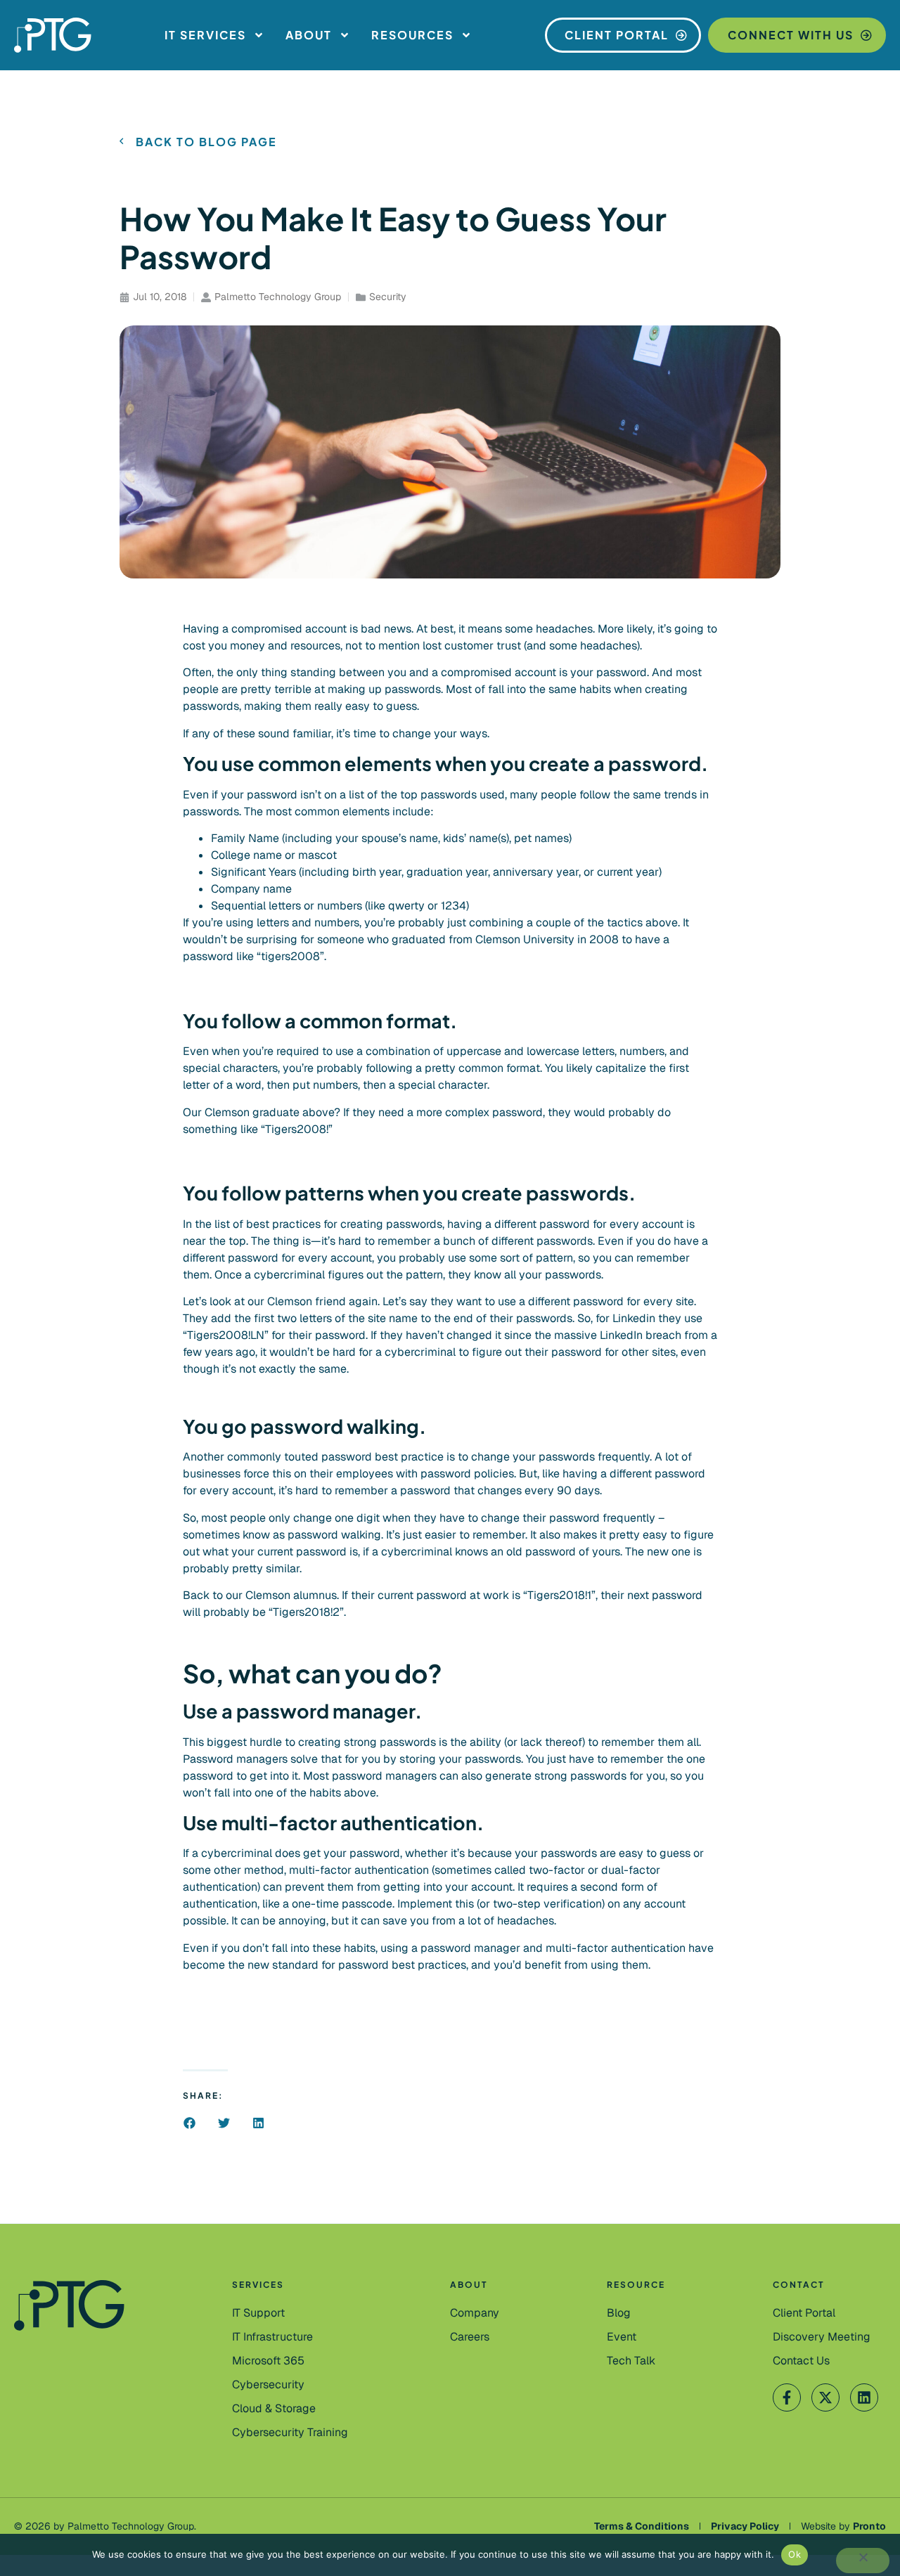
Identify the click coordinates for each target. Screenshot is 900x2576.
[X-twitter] (825, 2397)
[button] (189, 2123)
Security (388, 297)
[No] (863, 2561)
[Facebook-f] (787, 2397)
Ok (795, 2554)
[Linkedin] (864, 2397)
